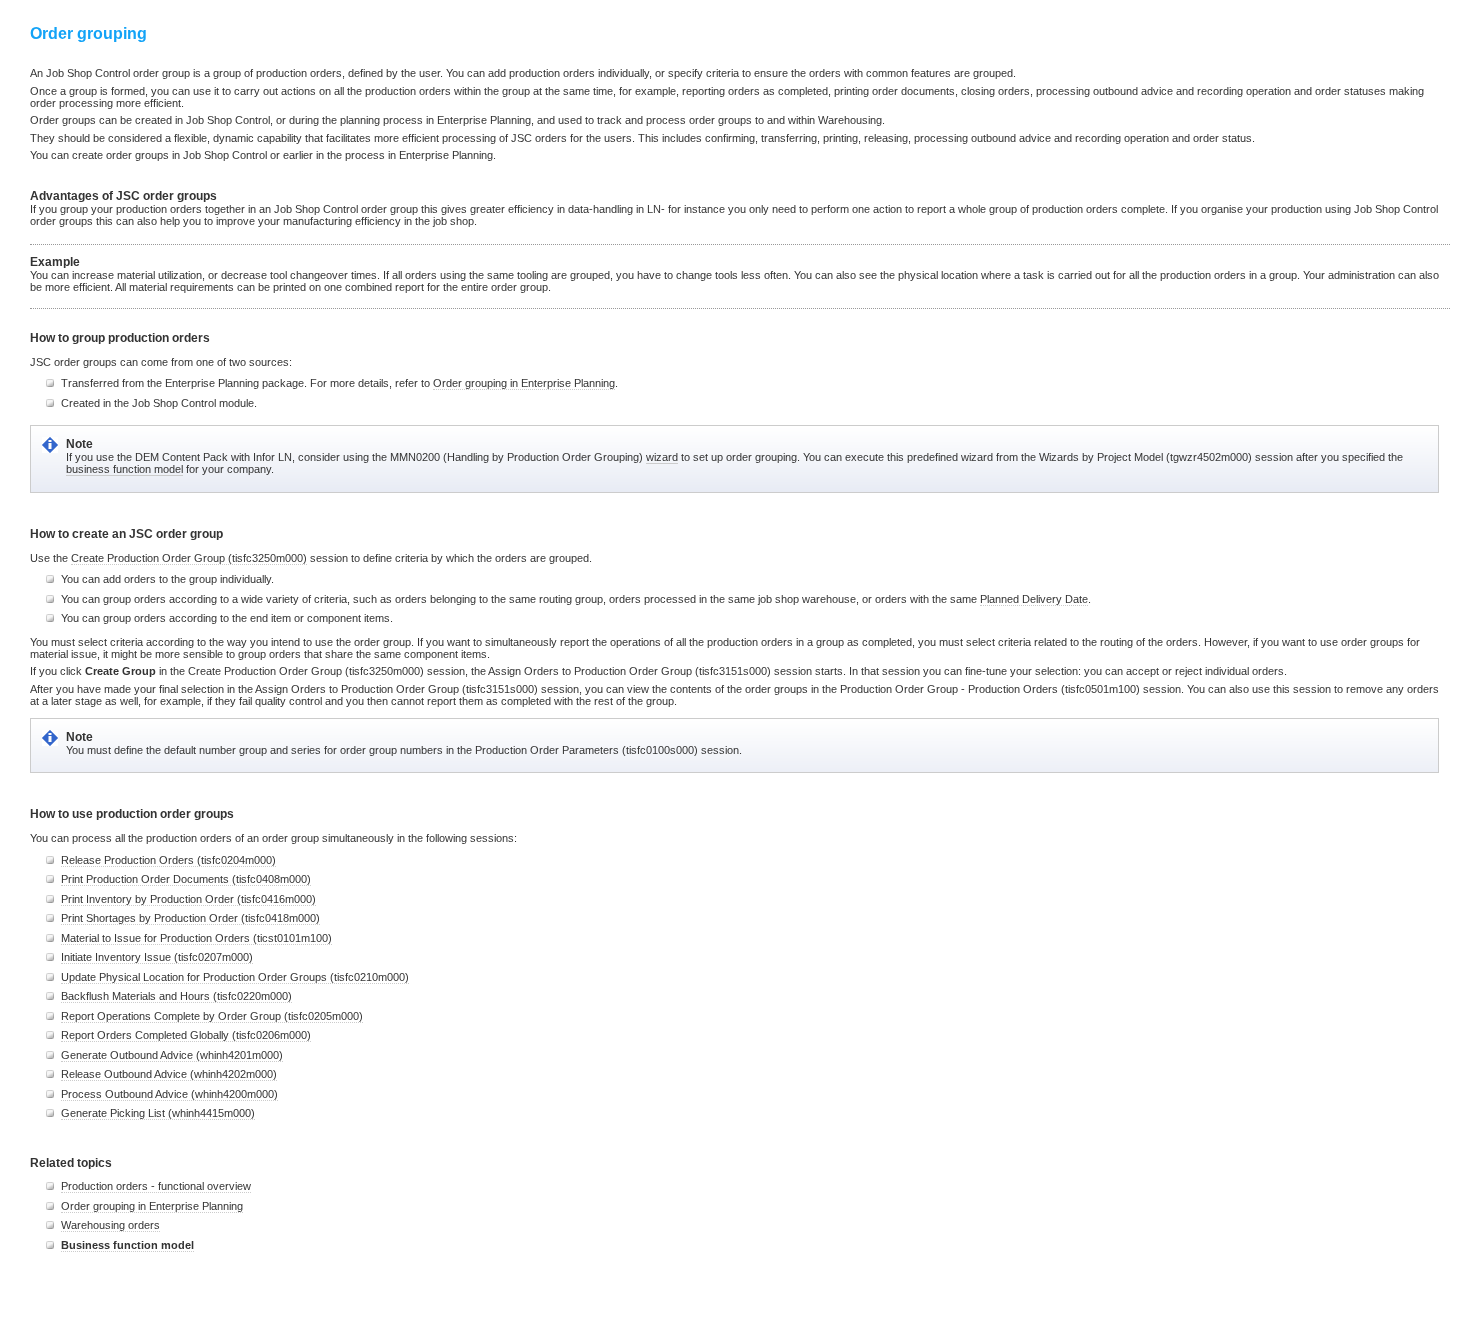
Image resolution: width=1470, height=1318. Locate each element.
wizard (662, 457)
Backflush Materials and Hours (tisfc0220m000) (176, 996)
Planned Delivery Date (1034, 599)
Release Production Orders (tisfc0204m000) (168, 860)
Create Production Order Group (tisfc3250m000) (189, 558)
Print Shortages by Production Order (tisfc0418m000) (190, 918)
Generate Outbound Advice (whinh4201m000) (172, 1055)
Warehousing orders (110, 1225)
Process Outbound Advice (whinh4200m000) (169, 1094)
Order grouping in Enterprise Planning (524, 383)
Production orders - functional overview (156, 1186)
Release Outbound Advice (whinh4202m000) (169, 1074)
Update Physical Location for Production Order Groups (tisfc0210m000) (235, 977)
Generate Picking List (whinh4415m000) (158, 1113)
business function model (124, 469)
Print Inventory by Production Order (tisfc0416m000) (188, 899)
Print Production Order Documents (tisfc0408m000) (186, 879)
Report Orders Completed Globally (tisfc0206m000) (186, 1035)
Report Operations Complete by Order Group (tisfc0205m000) (212, 1016)
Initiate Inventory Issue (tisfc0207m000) (157, 957)
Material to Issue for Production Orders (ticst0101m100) (196, 938)
